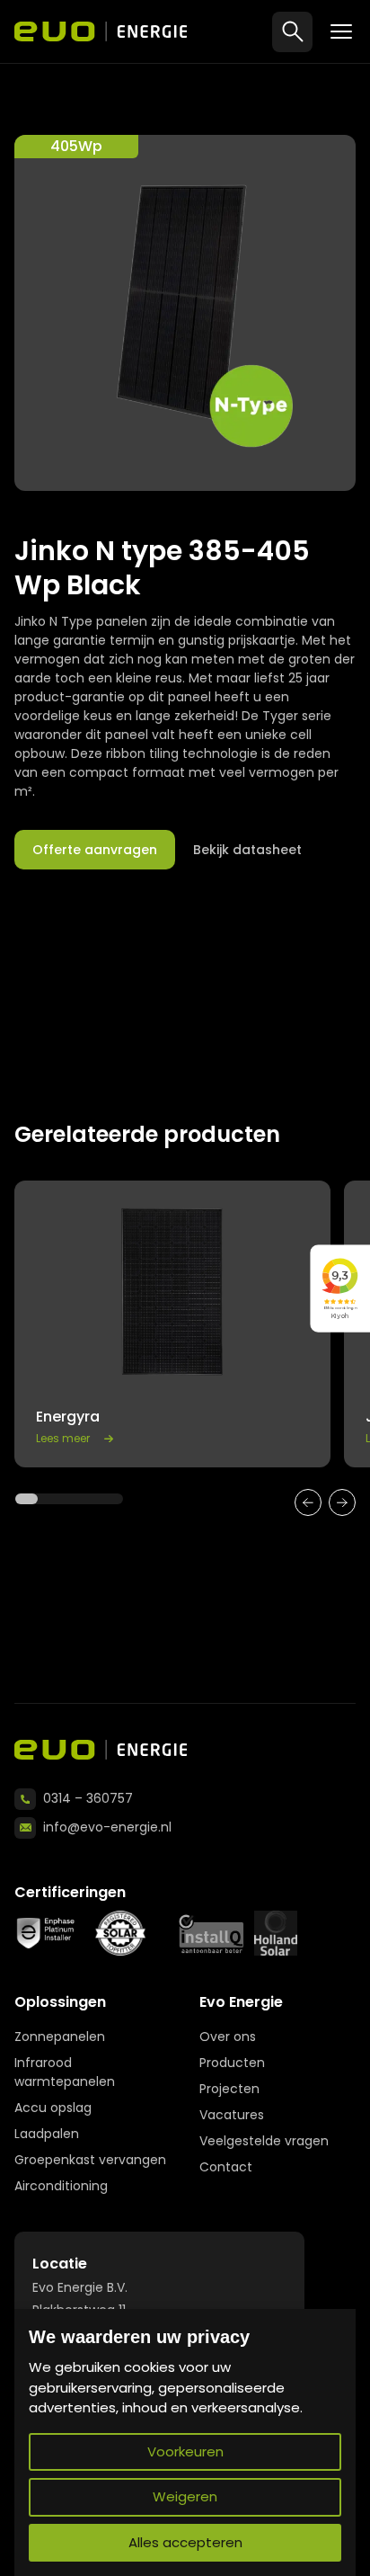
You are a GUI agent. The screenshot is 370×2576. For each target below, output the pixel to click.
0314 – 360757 (88, 1798)
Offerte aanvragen (95, 850)
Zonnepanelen (60, 2037)
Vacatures (232, 2115)
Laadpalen (47, 2134)
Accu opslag (53, 2108)
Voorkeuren (185, 2451)
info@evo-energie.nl (107, 1827)
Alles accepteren (185, 2542)
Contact (226, 2167)
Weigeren (185, 2496)
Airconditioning (61, 2186)
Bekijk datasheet (247, 850)
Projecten (229, 2089)
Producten (232, 2063)
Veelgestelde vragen (264, 2141)
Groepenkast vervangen (90, 2160)
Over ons (228, 2037)
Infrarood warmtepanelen (65, 2072)
